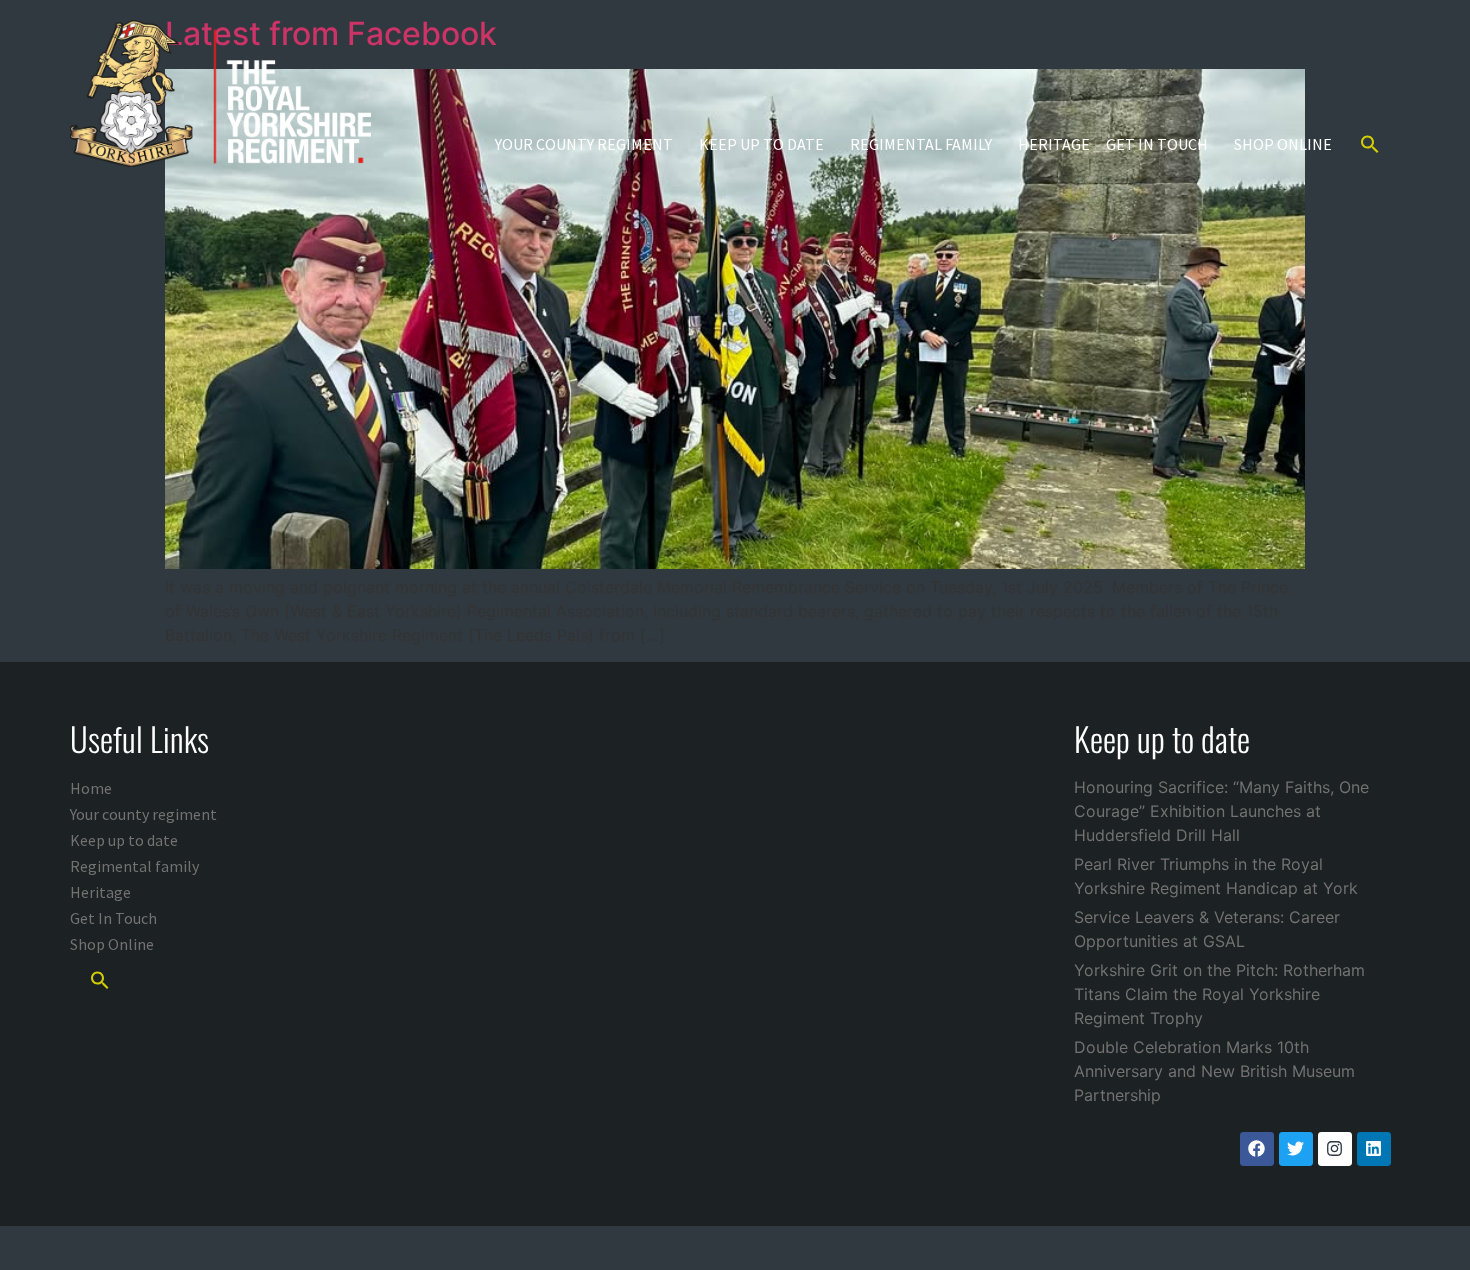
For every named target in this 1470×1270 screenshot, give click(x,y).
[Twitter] (1296, 1149)
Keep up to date (761, 144)
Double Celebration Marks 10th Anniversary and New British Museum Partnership (1214, 1071)
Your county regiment (584, 144)
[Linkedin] (1374, 1149)
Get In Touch (1157, 144)
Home (91, 788)
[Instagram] (1335, 1149)
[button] (1370, 144)
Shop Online (1283, 144)
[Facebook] (1257, 1149)
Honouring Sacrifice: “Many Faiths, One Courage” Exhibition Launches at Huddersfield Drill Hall (1221, 811)
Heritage (1054, 144)
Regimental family (921, 144)
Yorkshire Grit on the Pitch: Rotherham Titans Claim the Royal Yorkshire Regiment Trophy (1219, 994)
